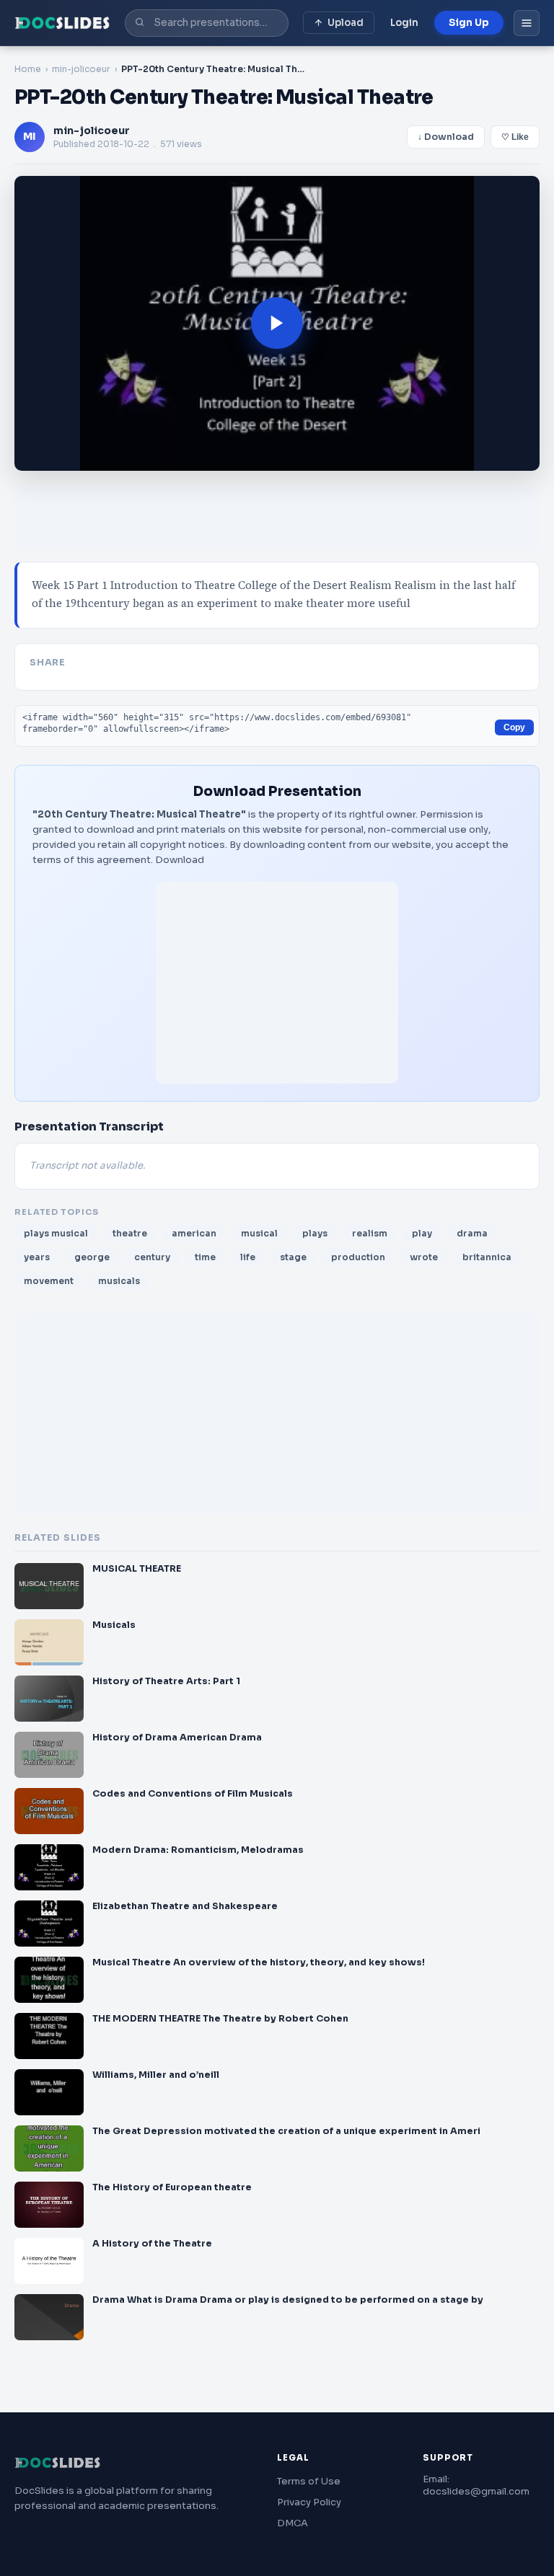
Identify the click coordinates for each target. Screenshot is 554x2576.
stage (293, 1257)
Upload (346, 23)
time (205, 1257)
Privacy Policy (309, 2502)
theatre (130, 1233)
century (152, 1257)
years (37, 1257)
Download (180, 860)
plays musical (56, 1233)
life (248, 1257)
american (194, 1233)
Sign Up (469, 23)
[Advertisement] (277, 983)
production (358, 1257)
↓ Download (446, 137)
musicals (119, 1281)
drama (472, 1233)
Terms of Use (309, 2481)
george (92, 1257)
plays (315, 1233)
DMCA (293, 2523)
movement (49, 1281)
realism (370, 1233)
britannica (487, 1257)
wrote (424, 1257)
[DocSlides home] (62, 23)
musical (259, 1233)
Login (404, 23)
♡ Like (515, 137)
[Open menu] (527, 23)
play (422, 1233)
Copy (514, 727)
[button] (277, 324)
